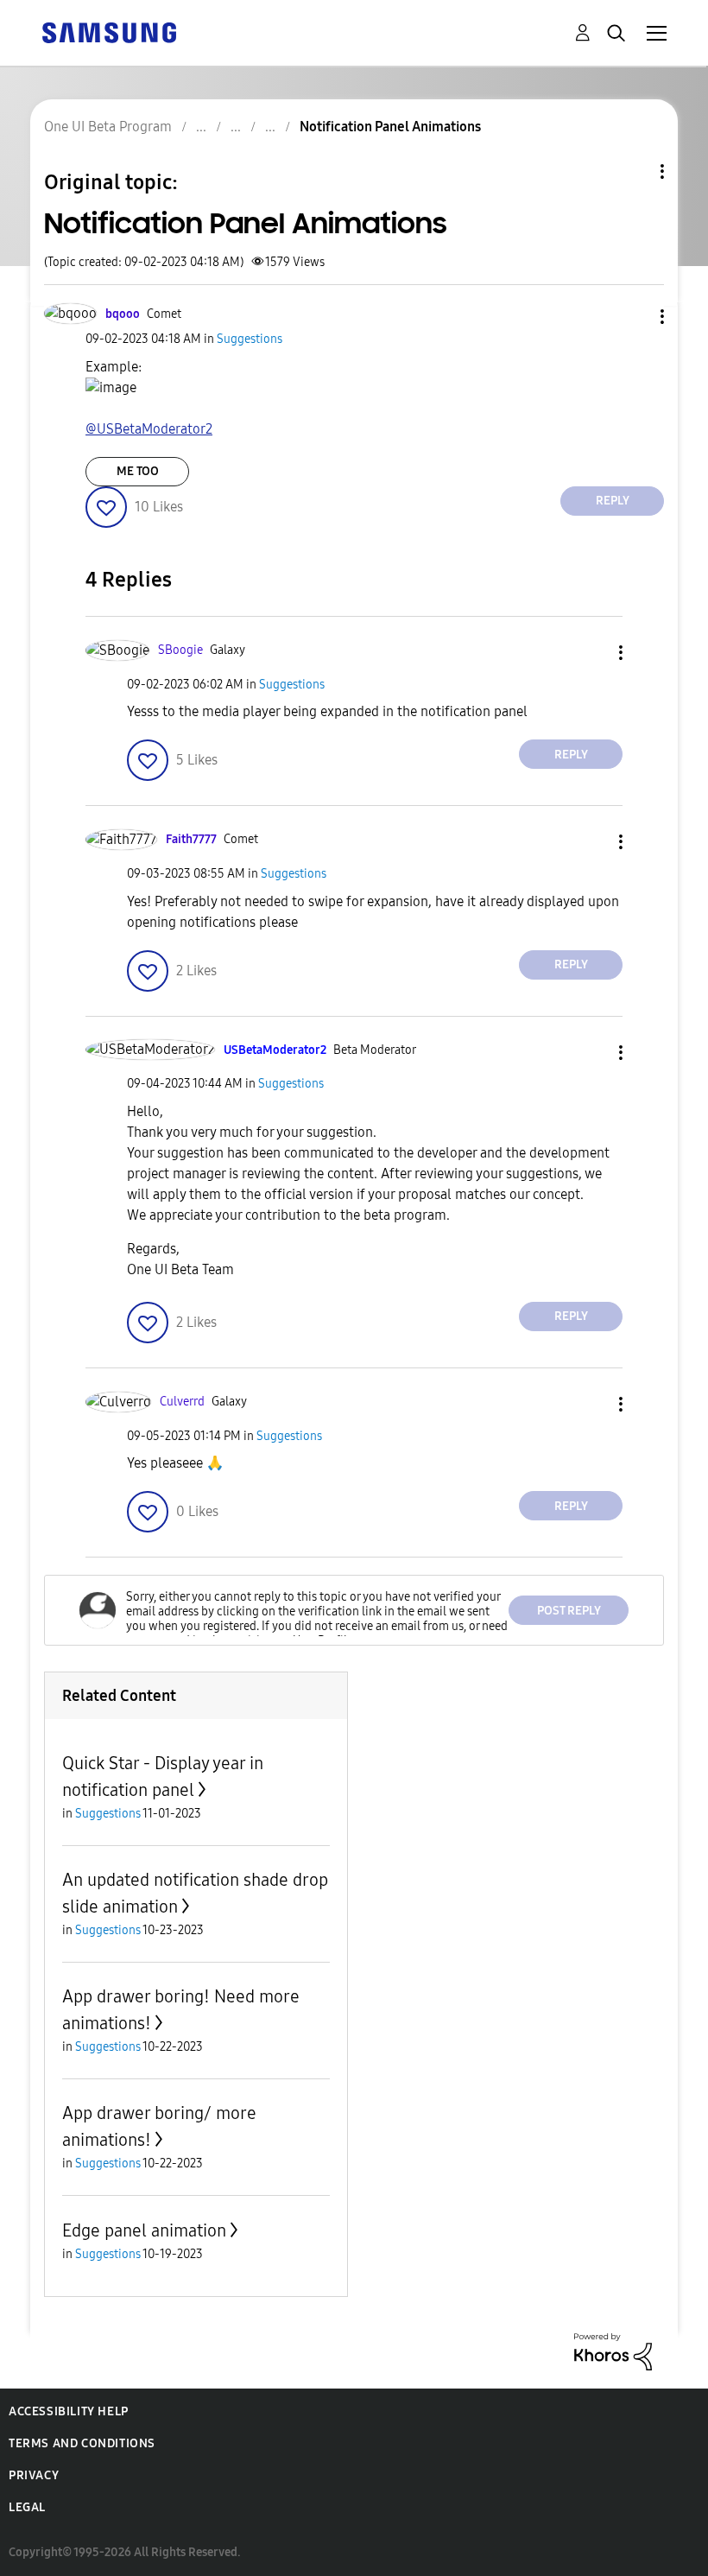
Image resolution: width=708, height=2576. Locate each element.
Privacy (34, 2475)
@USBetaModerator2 (149, 429)
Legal (27, 2507)
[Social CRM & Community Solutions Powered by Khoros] (613, 2351)
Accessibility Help (69, 2411)
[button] (634, 317)
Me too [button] (138, 471)
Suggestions (250, 339)
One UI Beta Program (108, 127)
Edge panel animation (144, 2230)
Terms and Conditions (82, 2443)
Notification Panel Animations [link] (390, 127)
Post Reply (569, 1611)
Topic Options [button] (633, 171)
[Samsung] (109, 32)
